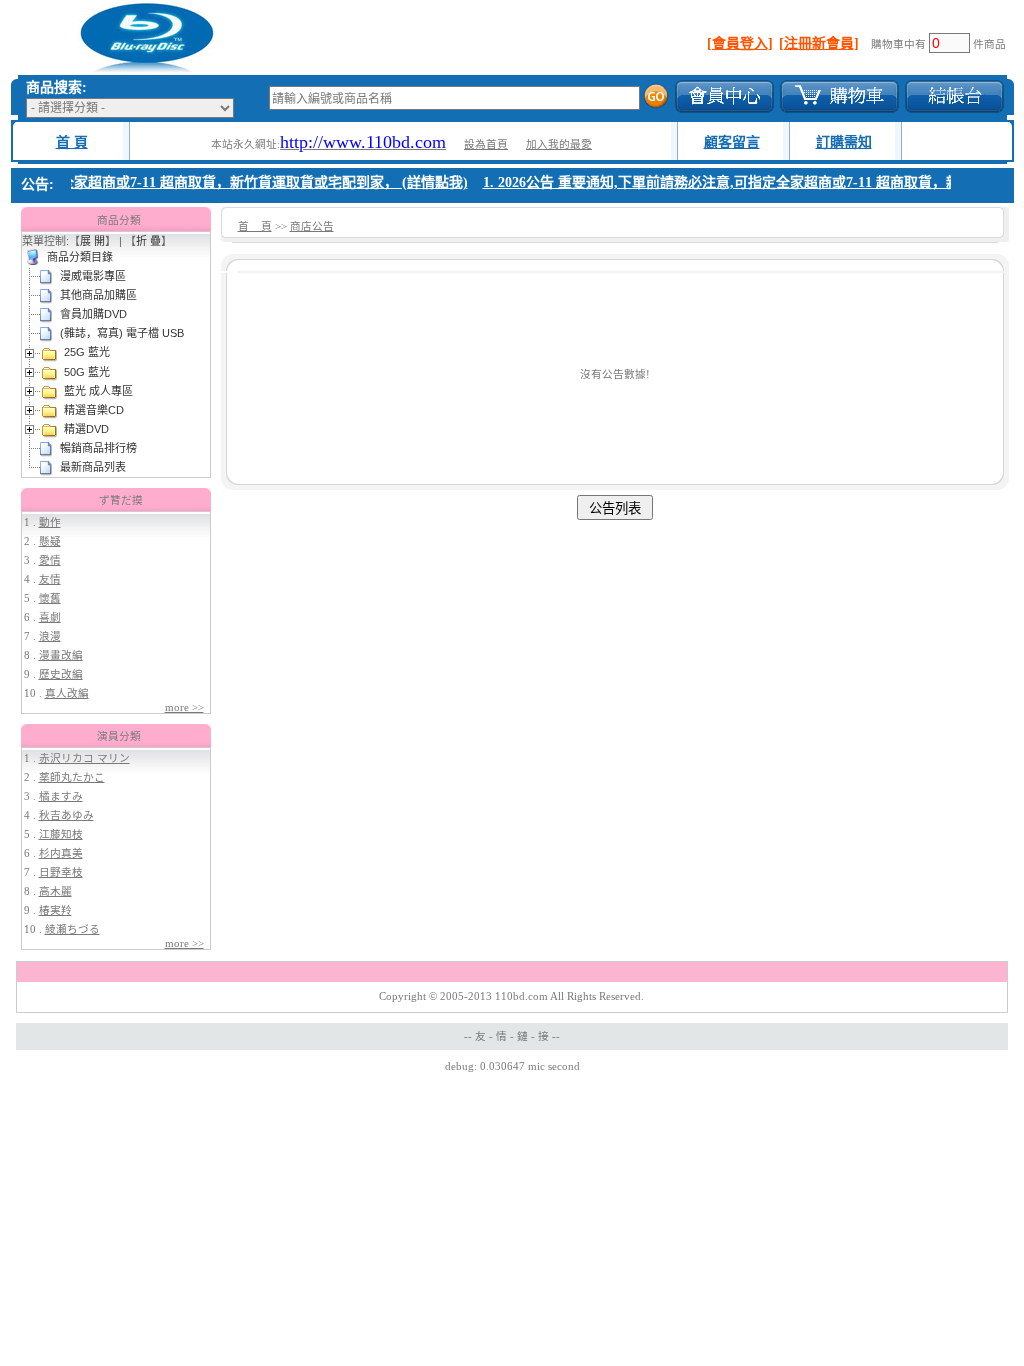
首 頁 (72, 142)
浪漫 (50, 636)
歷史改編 (61, 674)
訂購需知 (844, 142)
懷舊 (50, 598)
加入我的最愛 (559, 144)
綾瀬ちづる (72, 929)
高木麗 (55, 891)
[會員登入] (740, 43)
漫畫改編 (61, 655)
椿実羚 (55, 910)
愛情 (50, 560)
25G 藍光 (87, 352)
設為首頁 (486, 144)
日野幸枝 (61, 872)
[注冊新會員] (819, 43)
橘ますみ (61, 796)
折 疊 (148, 241)
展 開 (92, 241)
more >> (184, 707)
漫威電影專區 (93, 276)
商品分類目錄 (80, 257)
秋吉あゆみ (66, 815)
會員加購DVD (93, 314)
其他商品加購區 (98, 295)
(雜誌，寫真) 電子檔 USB (122, 333)
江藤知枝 (61, 834)
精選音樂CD (94, 410)
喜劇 (50, 617)
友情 (50, 579)
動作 (50, 522)
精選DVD (86, 429)
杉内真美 (61, 853)
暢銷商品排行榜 (98, 448)
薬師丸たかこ (72, 777)
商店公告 (312, 226)
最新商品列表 (93, 467)
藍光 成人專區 (98, 391)
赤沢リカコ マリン (84, 758)
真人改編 (67, 693)
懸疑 (50, 541)
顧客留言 (732, 142)
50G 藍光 (87, 372)
